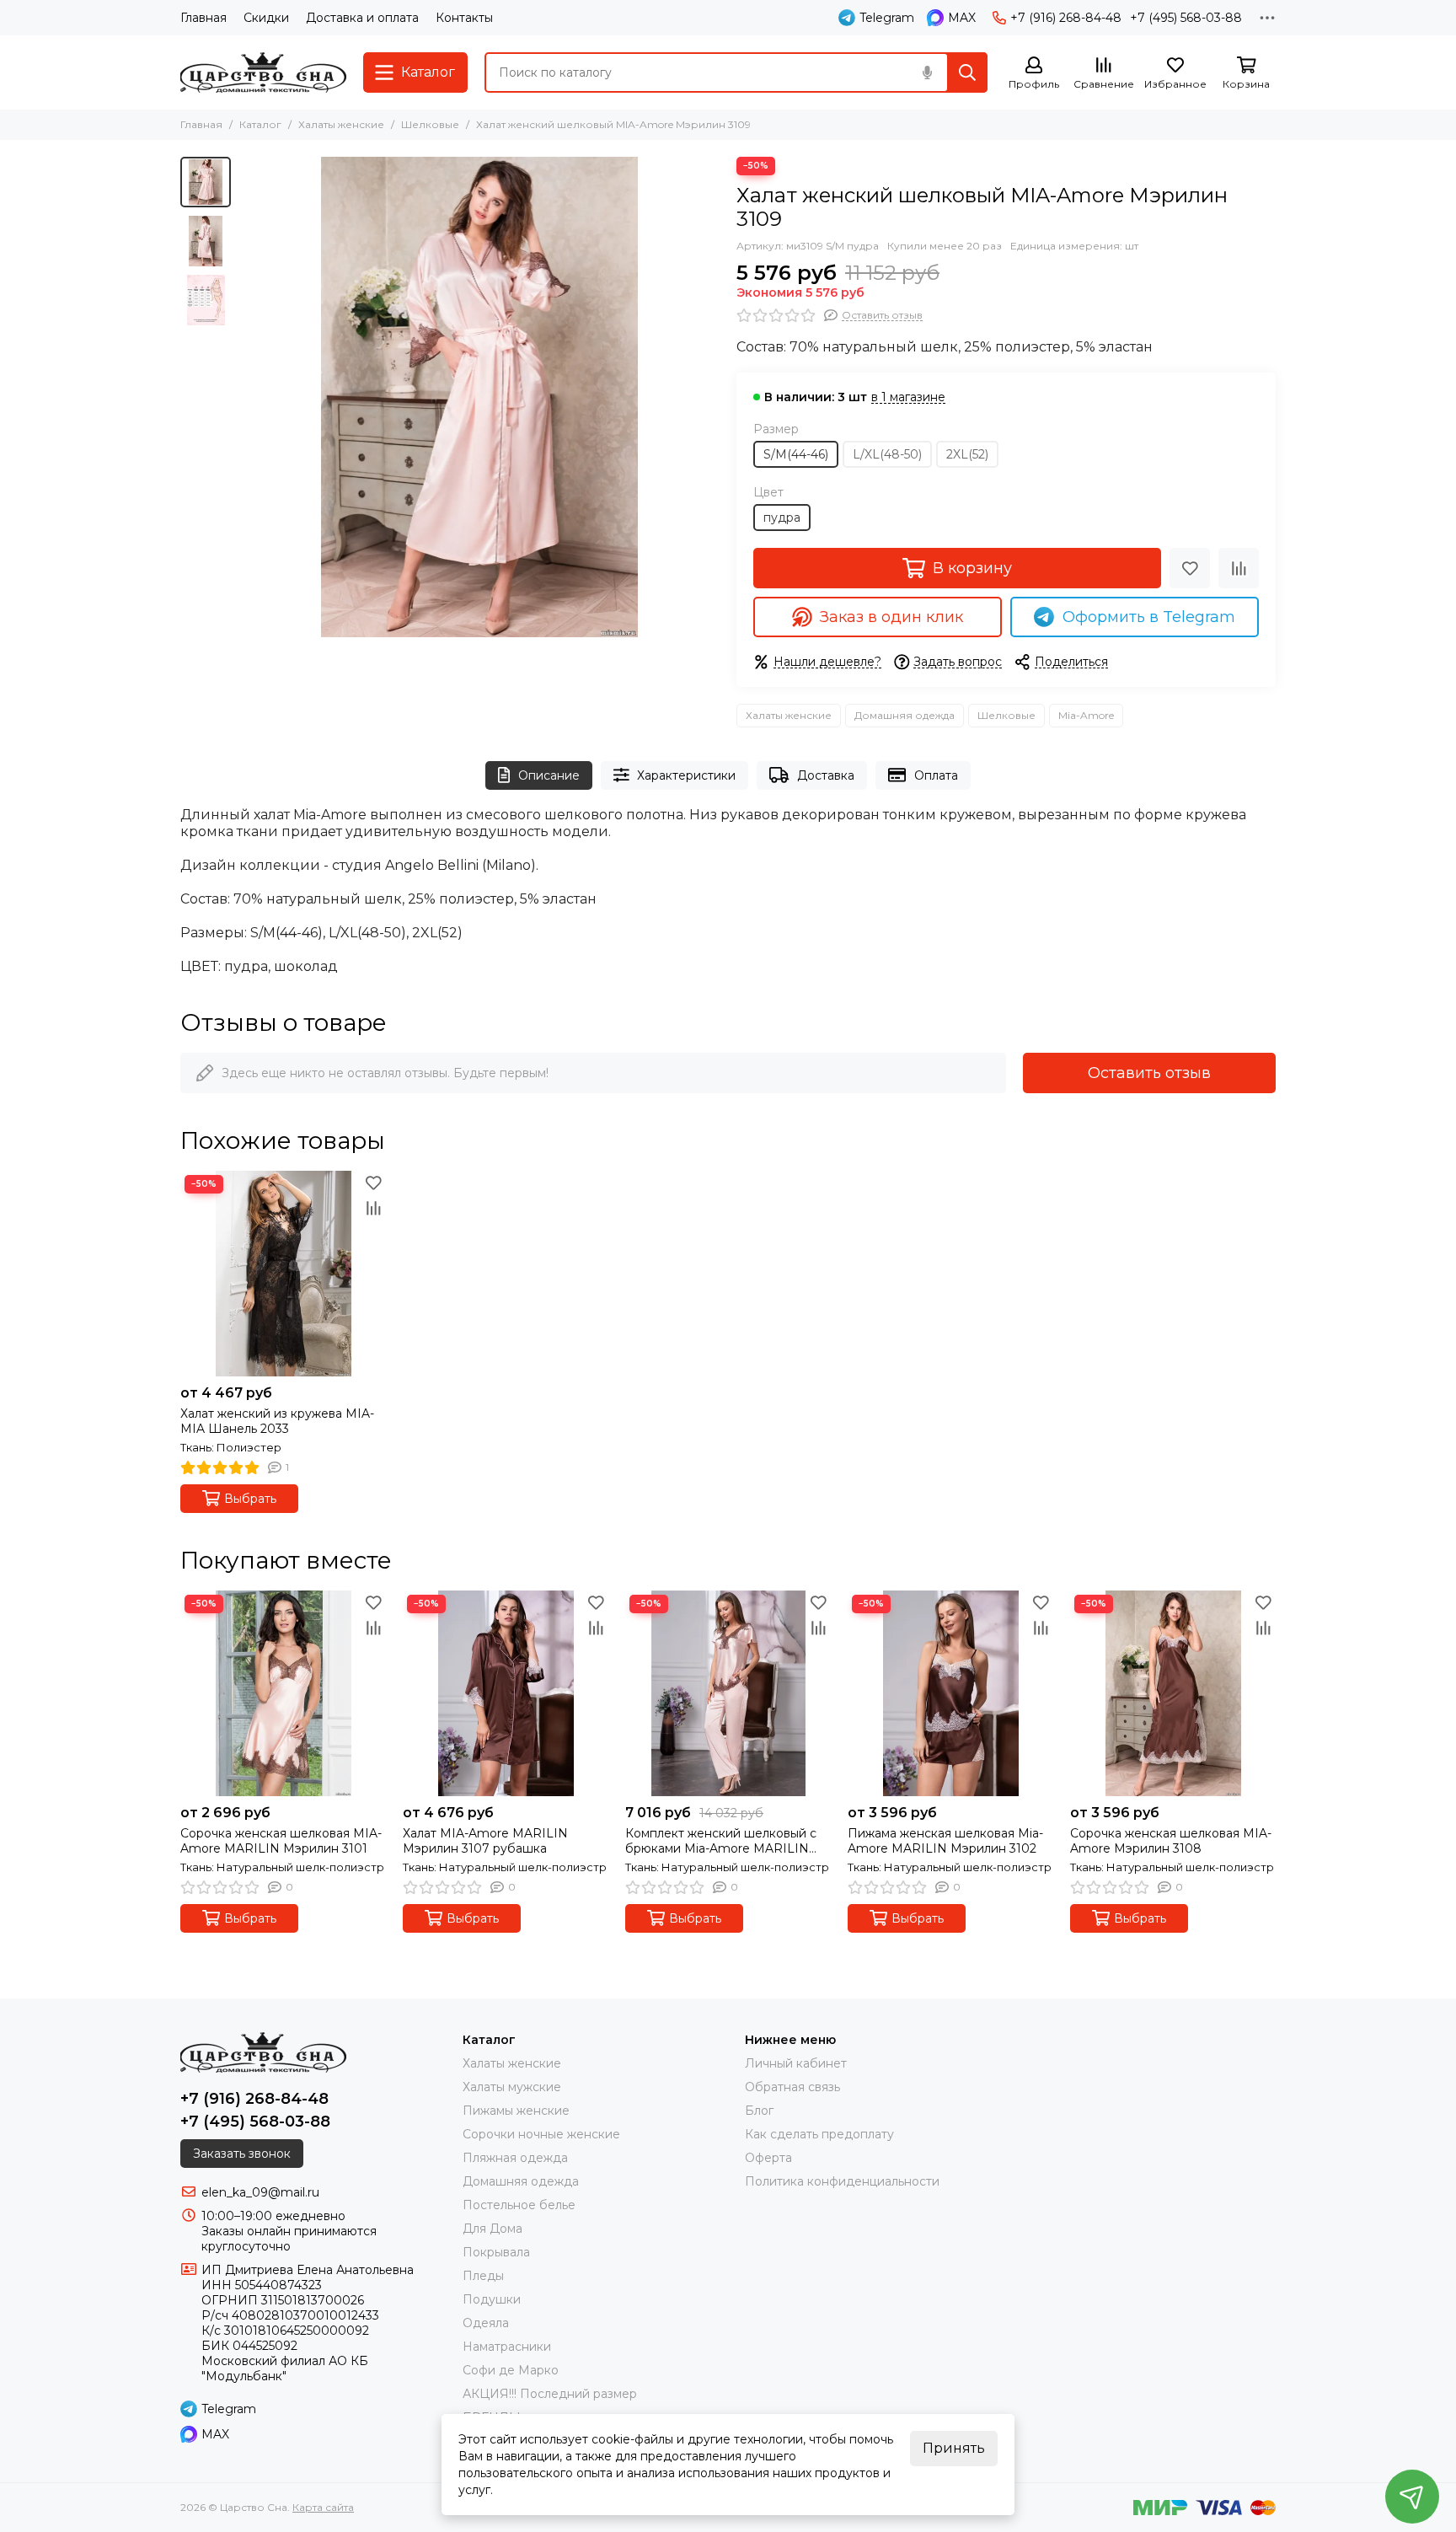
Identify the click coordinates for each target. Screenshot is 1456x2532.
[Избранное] (1190, 568)
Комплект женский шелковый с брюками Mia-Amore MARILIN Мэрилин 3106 (721, 1841)
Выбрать (250, 1499)
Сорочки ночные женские (541, 2134)
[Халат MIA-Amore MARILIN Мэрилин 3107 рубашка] (506, 1693)
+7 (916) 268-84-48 (1066, 18)
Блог (759, 2111)
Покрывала (496, 2252)
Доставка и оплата (362, 18)
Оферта (768, 2158)
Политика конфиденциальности (842, 2181)
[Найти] (967, 72)
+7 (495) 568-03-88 (1186, 18)
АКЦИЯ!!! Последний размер (550, 2394)
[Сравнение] (1239, 568)
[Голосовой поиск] (927, 72)
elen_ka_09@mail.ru (260, 2192)
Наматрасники (507, 2347)
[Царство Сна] (263, 72)
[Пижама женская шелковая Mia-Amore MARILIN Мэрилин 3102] (950, 1693)
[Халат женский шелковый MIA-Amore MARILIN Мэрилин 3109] (479, 397)
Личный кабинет (796, 2063)
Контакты (464, 18)
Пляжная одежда (515, 2158)
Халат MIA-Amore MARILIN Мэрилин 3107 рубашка (485, 1841)
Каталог (260, 124)
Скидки (266, 18)
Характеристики (686, 775)
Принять (954, 2448)
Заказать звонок (242, 2154)
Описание (549, 775)
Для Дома (492, 2229)
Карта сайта (323, 2507)
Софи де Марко (511, 2370)
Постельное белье (519, 2205)
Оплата (936, 775)
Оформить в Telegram (1149, 617)
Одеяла (486, 2323)
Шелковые (430, 124)
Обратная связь (792, 2087)
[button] (248, 397)
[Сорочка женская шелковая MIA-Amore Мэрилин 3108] (1173, 1693)
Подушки (492, 2299)
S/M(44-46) (796, 454)
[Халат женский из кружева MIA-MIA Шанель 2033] (283, 1274)
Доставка (826, 775)
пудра (782, 518)
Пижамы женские (516, 2111)
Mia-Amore (1086, 715)
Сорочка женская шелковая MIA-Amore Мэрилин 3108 (1171, 1841)
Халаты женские (341, 124)
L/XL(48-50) (887, 454)
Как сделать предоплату (819, 2134)
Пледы (483, 2276)
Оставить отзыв (1149, 1073)
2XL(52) (967, 454)
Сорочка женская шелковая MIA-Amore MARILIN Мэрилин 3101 (281, 1841)
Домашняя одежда (905, 715)
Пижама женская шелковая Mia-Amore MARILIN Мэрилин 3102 (945, 1841)
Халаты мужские (512, 2087)
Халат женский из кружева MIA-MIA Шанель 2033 (277, 1421)
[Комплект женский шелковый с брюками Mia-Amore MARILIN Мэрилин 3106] (728, 1693)
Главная (203, 18)
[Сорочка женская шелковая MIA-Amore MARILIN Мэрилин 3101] (283, 1693)
